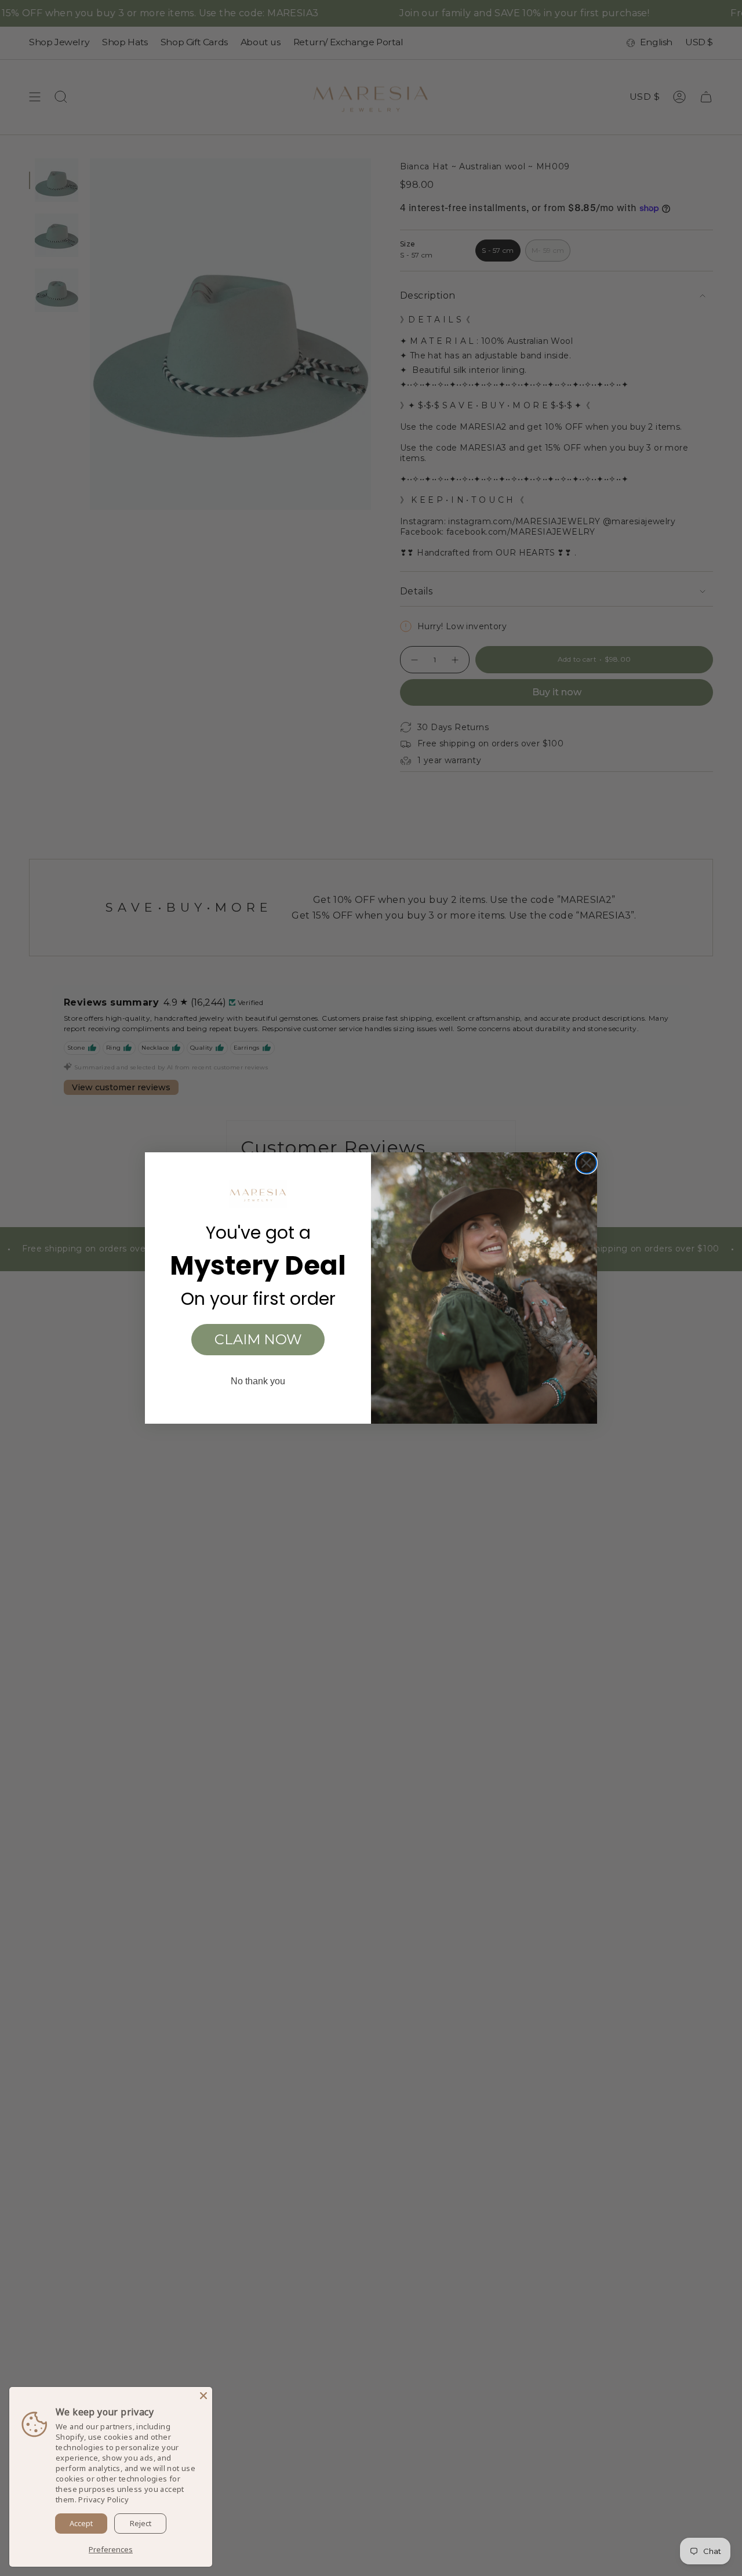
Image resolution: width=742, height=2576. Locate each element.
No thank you (258, 1381)
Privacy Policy (103, 2499)
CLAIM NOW (258, 1339)
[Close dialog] (586, 1163)
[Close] (203, 2396)
